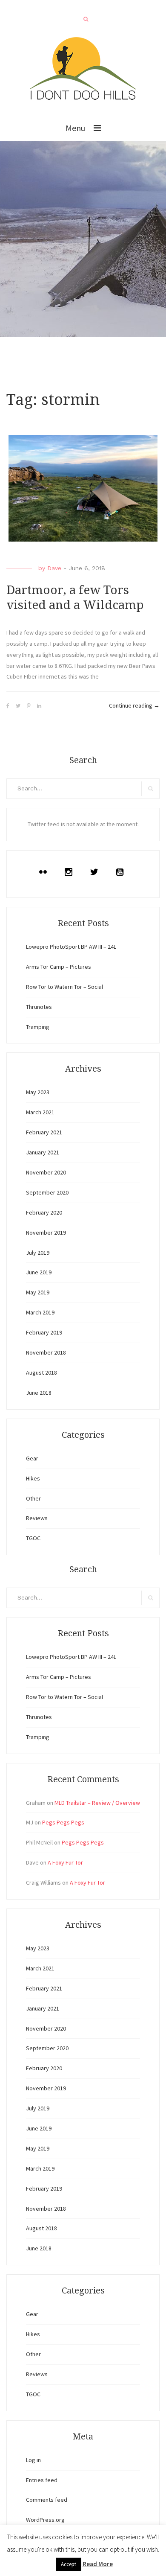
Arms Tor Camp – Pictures (59, 967)
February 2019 (44, 1332)
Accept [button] (69, 2564)
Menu (75, 128)
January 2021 (43, 1152)
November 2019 (46, 1233)
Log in (33, 2460)
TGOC (33, 1538)
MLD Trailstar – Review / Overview (97, 1803)
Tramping (38, 1027)
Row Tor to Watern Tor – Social (64, 987)
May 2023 (38, 1092)
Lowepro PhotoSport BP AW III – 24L (71, 947)
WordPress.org (45, 2520)
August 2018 (41, 1373)
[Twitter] (96, 872)
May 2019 (38, 1292)
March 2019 (40, 1312)
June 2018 (39, 1393)
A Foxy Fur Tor (65, 1862)
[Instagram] (71, 872)
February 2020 (44, 1212)
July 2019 (38, 1253)
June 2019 (39, 1272)
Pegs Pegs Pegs (63, 1822)
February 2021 (44, 1132)
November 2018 (46, 1352)
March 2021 (40, 1112)
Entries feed (42, 2480)
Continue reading (134, 705)
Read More (98, 2564)
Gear (32, 1458)
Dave (54, 568)
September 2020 (47, 1192)
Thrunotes (39, 1007)
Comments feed (47, 2500)
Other (33, 1498)
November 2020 (46, 1172)
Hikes (33, 1478)
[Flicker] (45, 872)
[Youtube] (122, 872)
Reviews (37, 1518)
